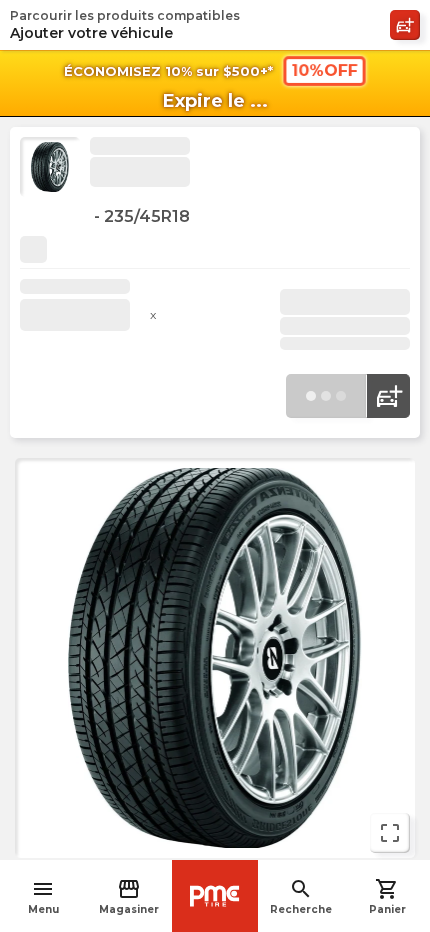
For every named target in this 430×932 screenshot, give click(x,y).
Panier (387, 896)
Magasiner (129, 896)
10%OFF (324, 70)
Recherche (301, 896)
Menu (43, 896)
